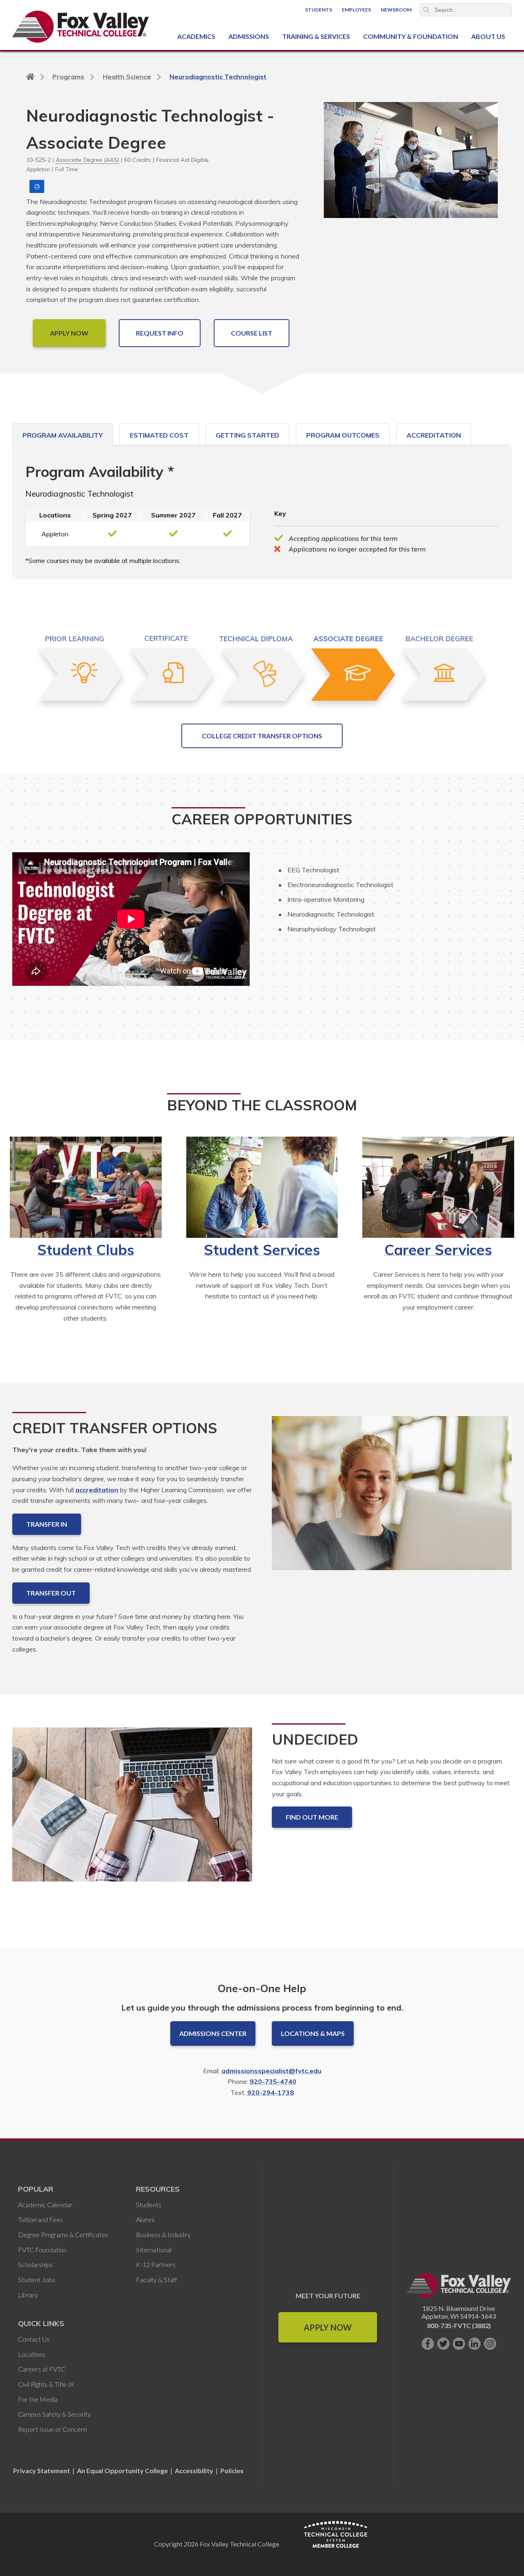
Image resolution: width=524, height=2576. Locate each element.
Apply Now (328, 2327)
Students (318, 10)
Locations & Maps (313, 2033)
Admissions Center (213, 2033)
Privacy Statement (42, 2470)
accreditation (97, 1490)
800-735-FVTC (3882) (459, 2325)
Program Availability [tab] (63, 435)
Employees (356, 10)
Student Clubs (86, 1250)
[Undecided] (132, 1811)
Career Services (438, 1250)
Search (426, 10)
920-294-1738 (271, 2093)
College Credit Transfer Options (262, 736)
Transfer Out (51, 1593)
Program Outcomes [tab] (343, 435)
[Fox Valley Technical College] (81, 27)
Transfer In (47, 1524)
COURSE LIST (252, 333)
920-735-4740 (273, 2081)
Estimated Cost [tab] (159, 435)
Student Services (262, 1250)
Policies (232, 2470)
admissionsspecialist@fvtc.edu (271, 2071)
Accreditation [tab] (434, 435)
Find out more (312, 1817)
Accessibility (194, 2470)
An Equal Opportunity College (122, 2470)
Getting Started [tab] (247, 435)
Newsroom (396, 10)
